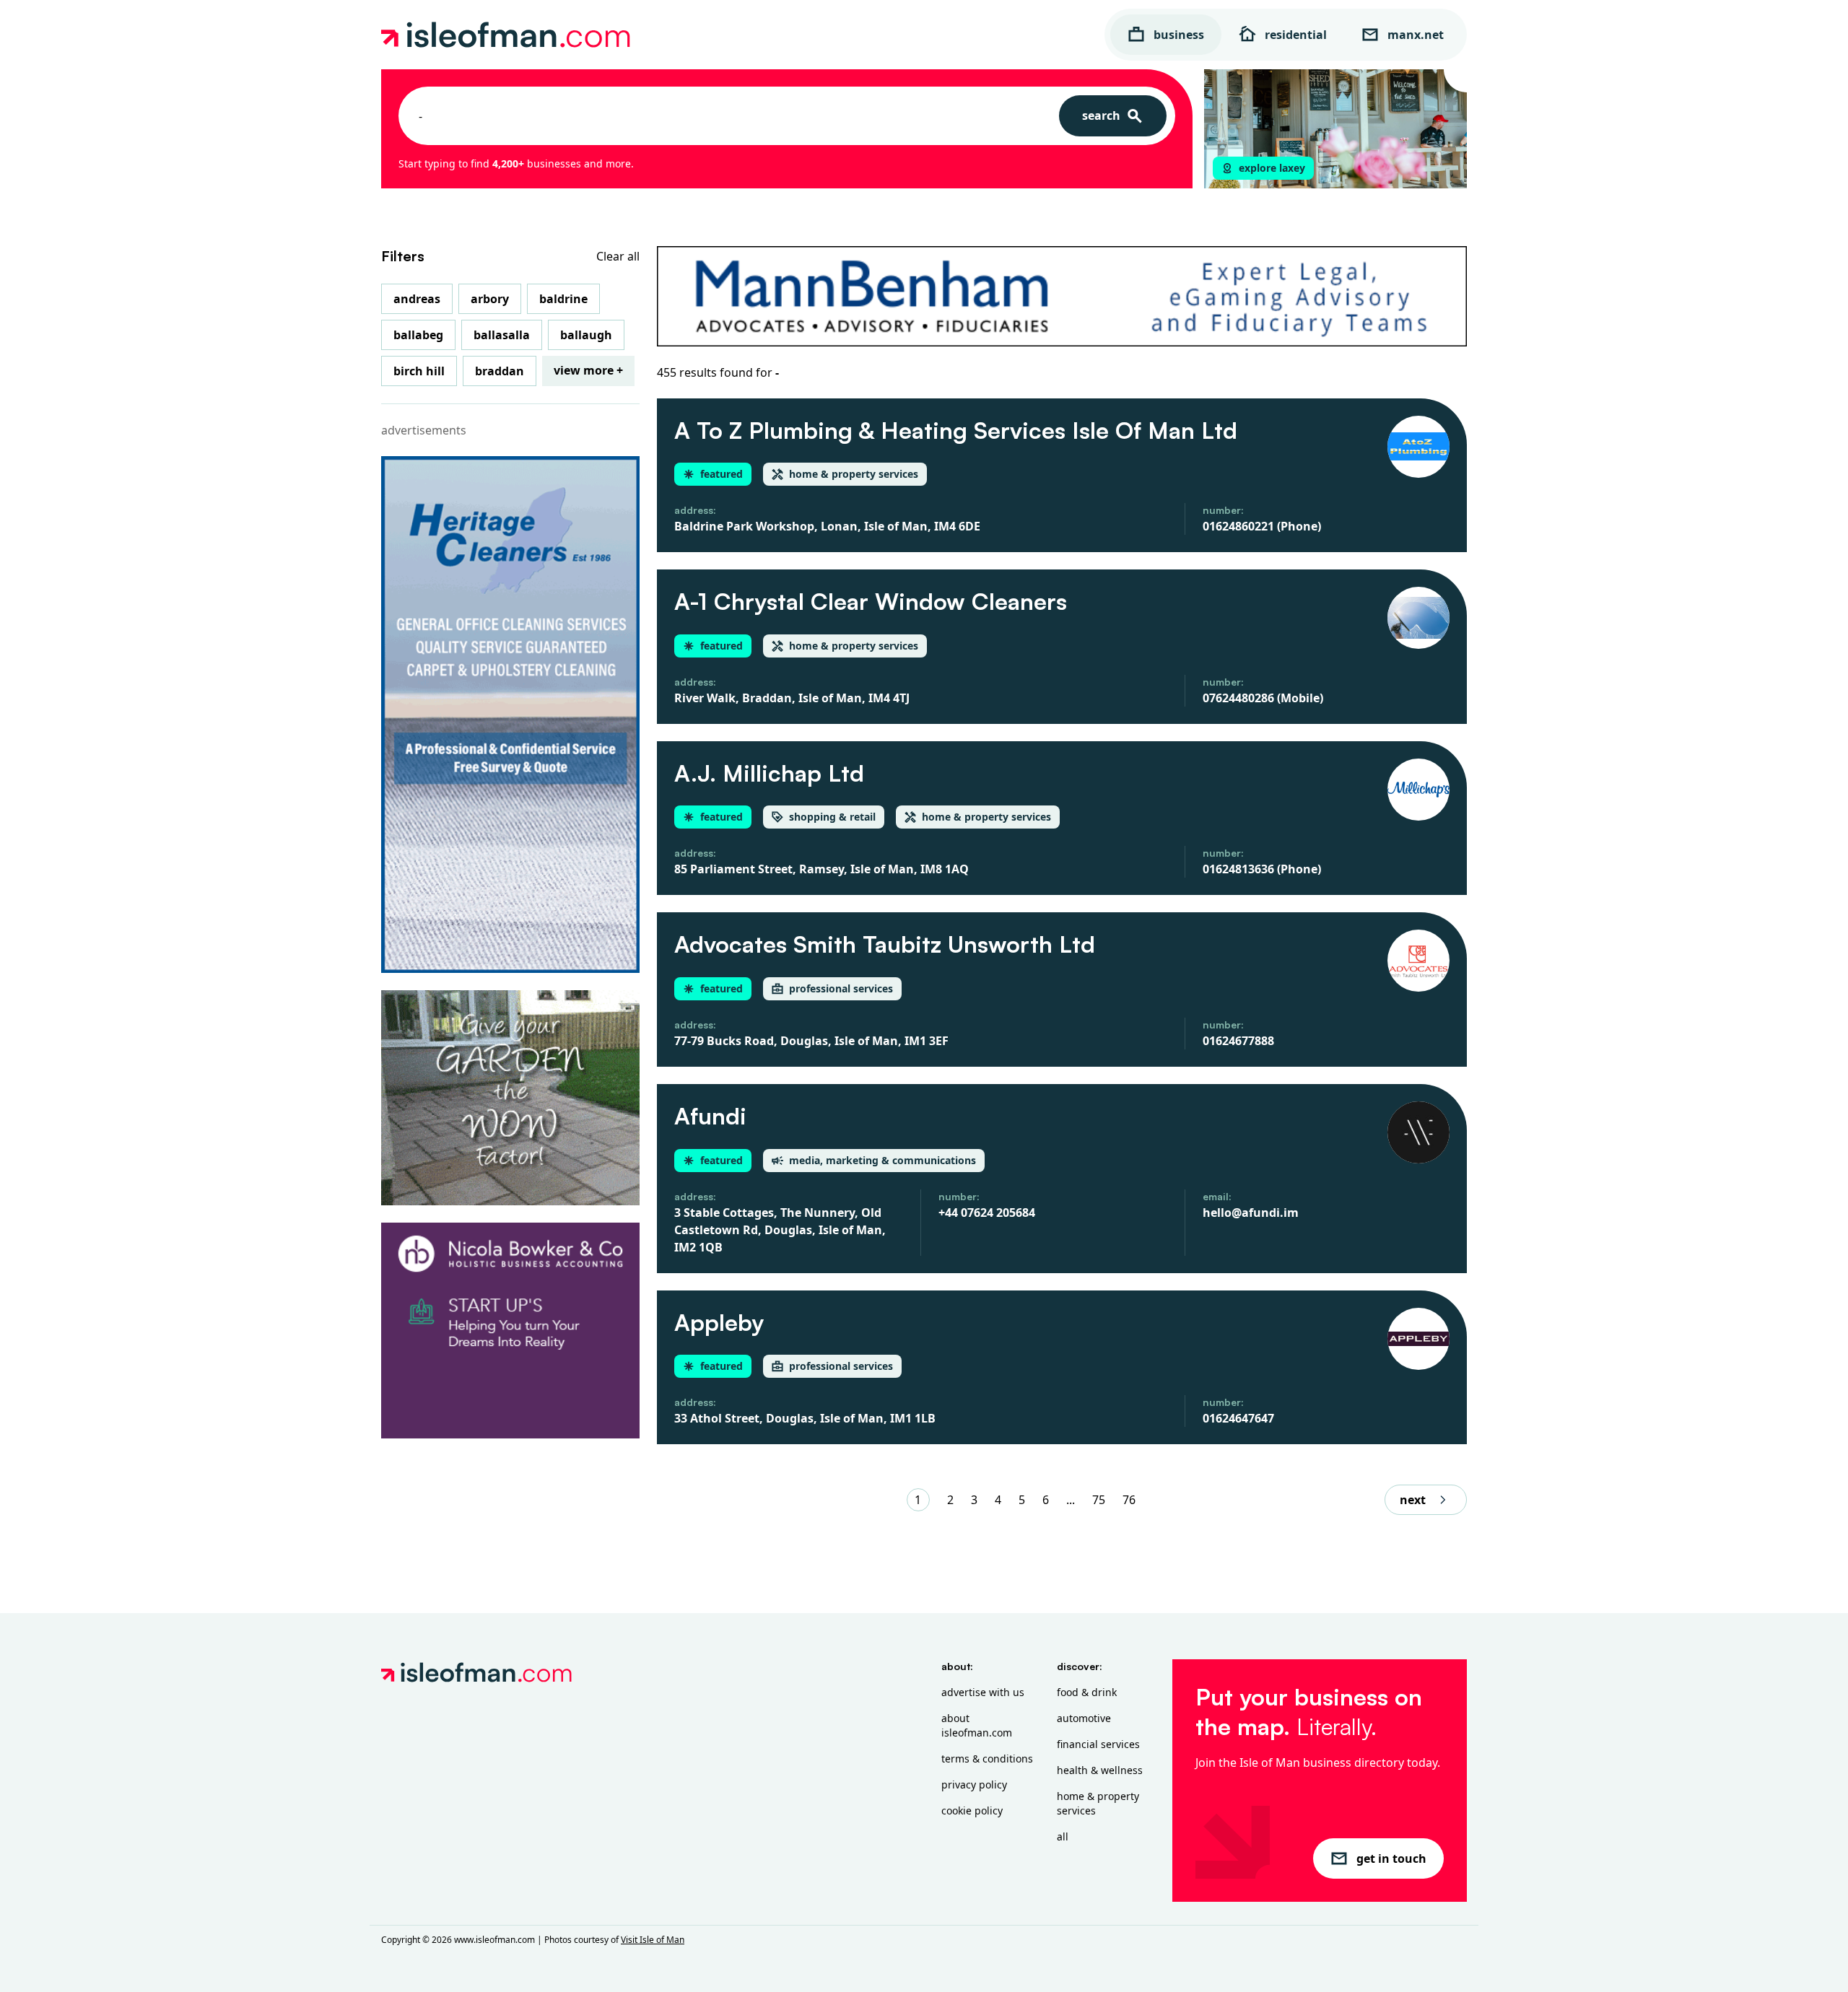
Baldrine (563, 299)
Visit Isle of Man (653, 1940)
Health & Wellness (1100, 1770)
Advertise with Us (983, 1692)
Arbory (490, 299)
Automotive (1084, 1718)
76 (1129, 1500)
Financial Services (1098, 1744)
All (1063, 1836)
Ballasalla (502, 335)
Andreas (417, 299)
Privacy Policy (974, 1785)
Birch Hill (419, 371)
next (1413, 1500)
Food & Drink (1087, 1692)
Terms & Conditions (987, 1759)
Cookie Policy (972, 1810)
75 (1099, 1500)
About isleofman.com (977, 1725)
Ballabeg (418, 335)
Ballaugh (586, 335)
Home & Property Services (1098, 1803)
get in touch (1391, 1858)
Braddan (500, 371)
